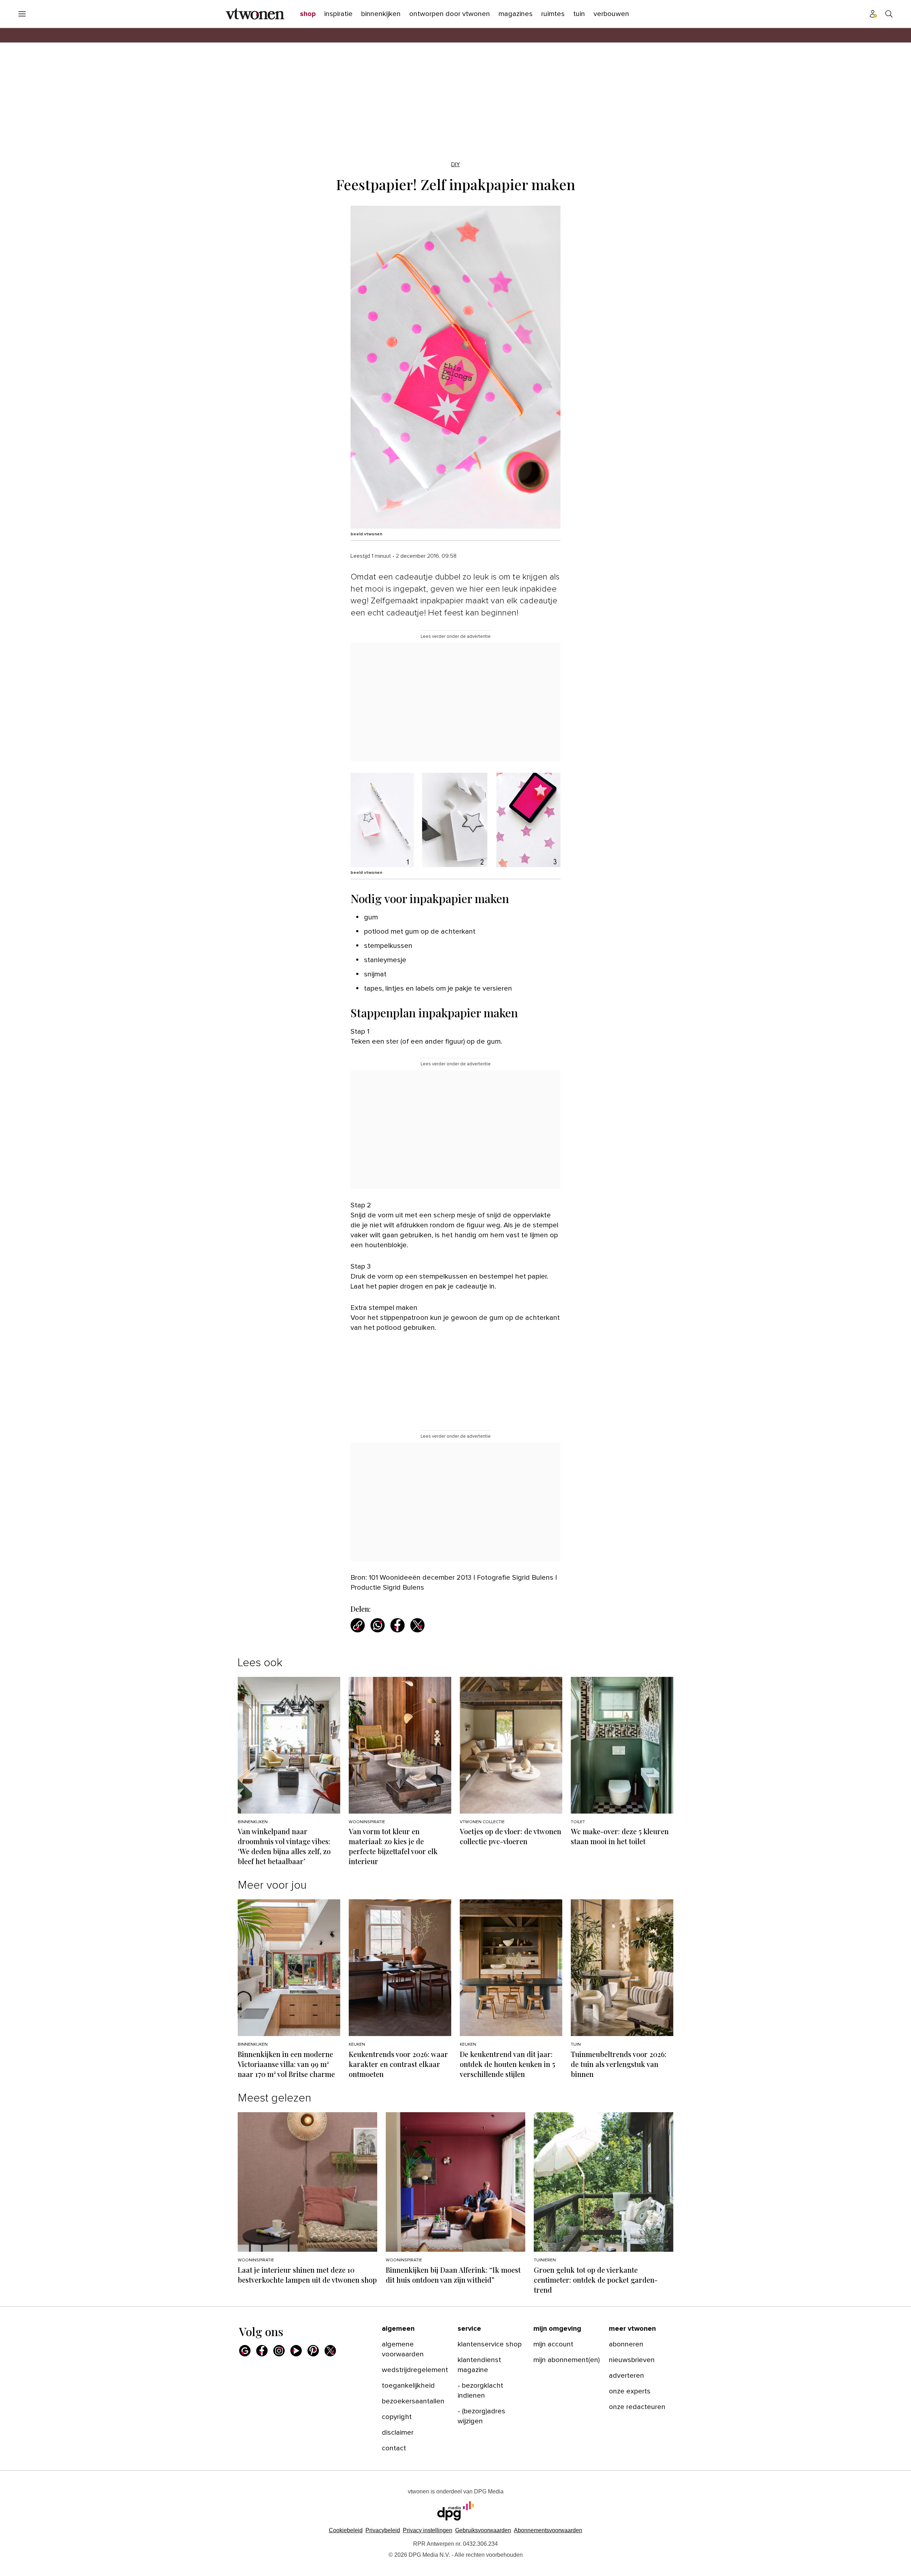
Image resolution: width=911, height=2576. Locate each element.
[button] (428, 2530)
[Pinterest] (313, 2351)
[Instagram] (279, 2351)
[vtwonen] (255, 14)
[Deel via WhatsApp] (378, 1625)
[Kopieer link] (358, 1625)
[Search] (889, 14)
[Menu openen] (22, 14)
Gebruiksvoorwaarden (483, 2530)
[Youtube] (296, 2351)
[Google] (245, 2351)
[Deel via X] (417, 1625)
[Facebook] (262, 2351)
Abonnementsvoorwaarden (548, 2530)
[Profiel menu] (873, 14)
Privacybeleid (383, 2530)
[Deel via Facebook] (397, 1625)
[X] (330, 2351)
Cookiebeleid (346, 2530)
